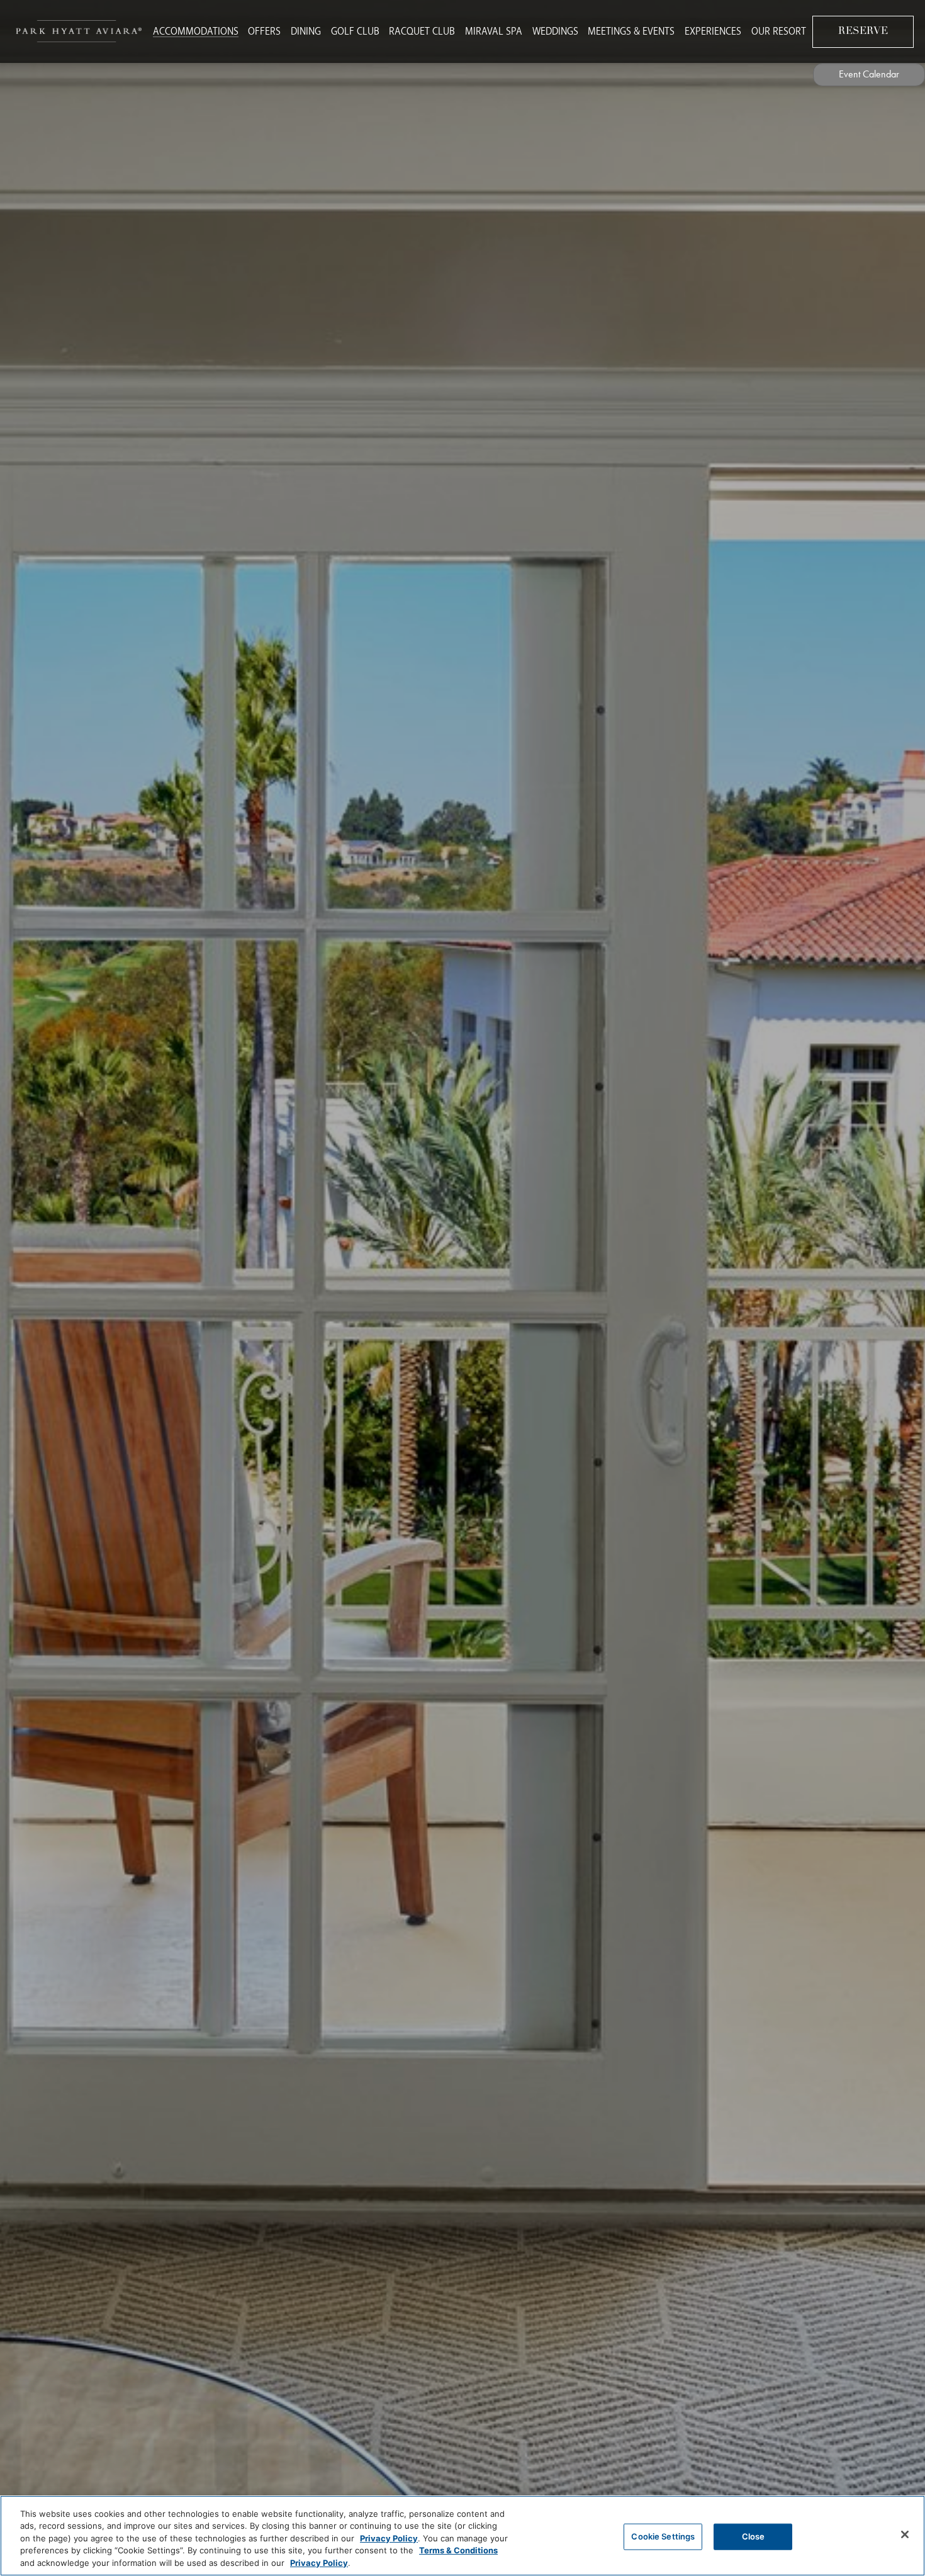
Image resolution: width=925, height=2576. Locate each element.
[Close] (905, 2534)
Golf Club (355, 31)
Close (754, 2536)
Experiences (713, 31)
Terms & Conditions (458, 2551)
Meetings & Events (631, 31)
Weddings (555, 31)
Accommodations (196, 31)
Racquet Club (422, 31)
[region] (462, 2536)
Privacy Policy (389, 2538)
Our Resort (779, 31)
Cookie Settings (663, 2536)
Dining (306, 31)
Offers (264, 31)
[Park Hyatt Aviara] (79, 31)
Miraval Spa (494, 31)
